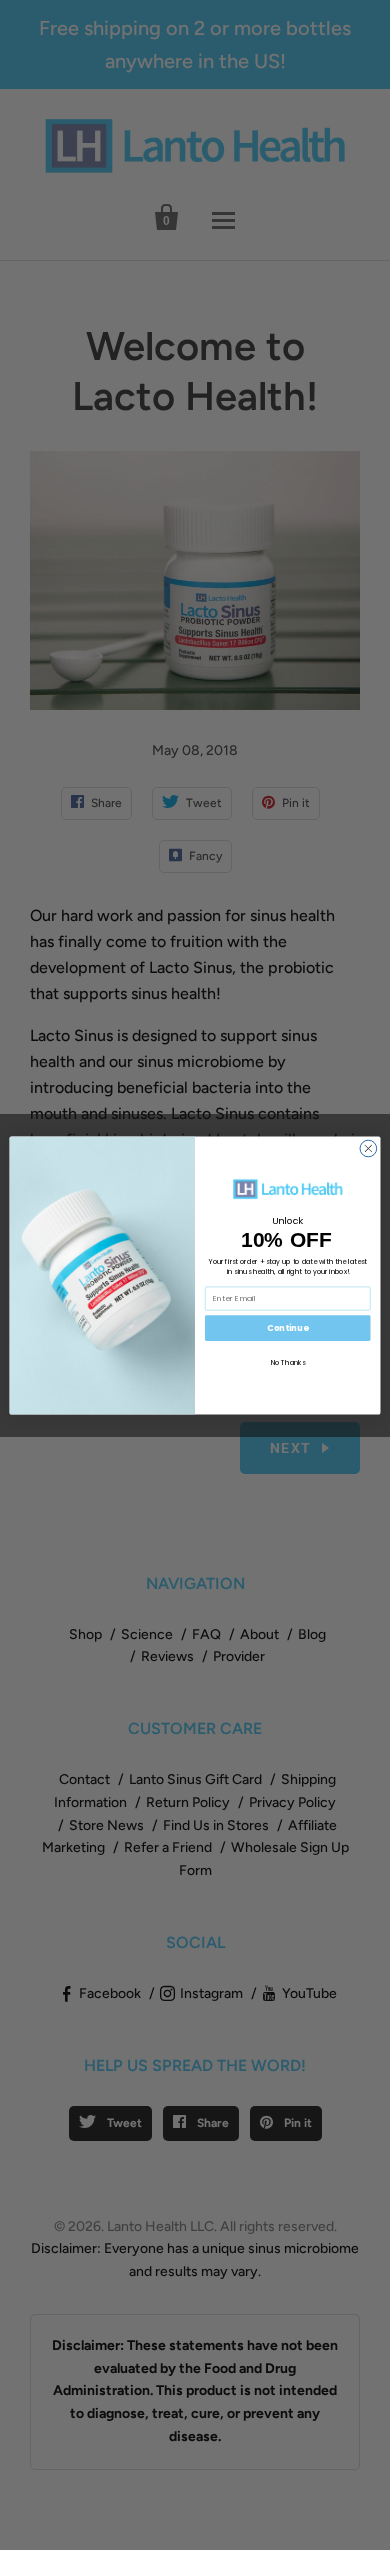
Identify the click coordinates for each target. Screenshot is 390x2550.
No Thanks (288, 1362)
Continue (287, 1328)
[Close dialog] (368, 1148)
